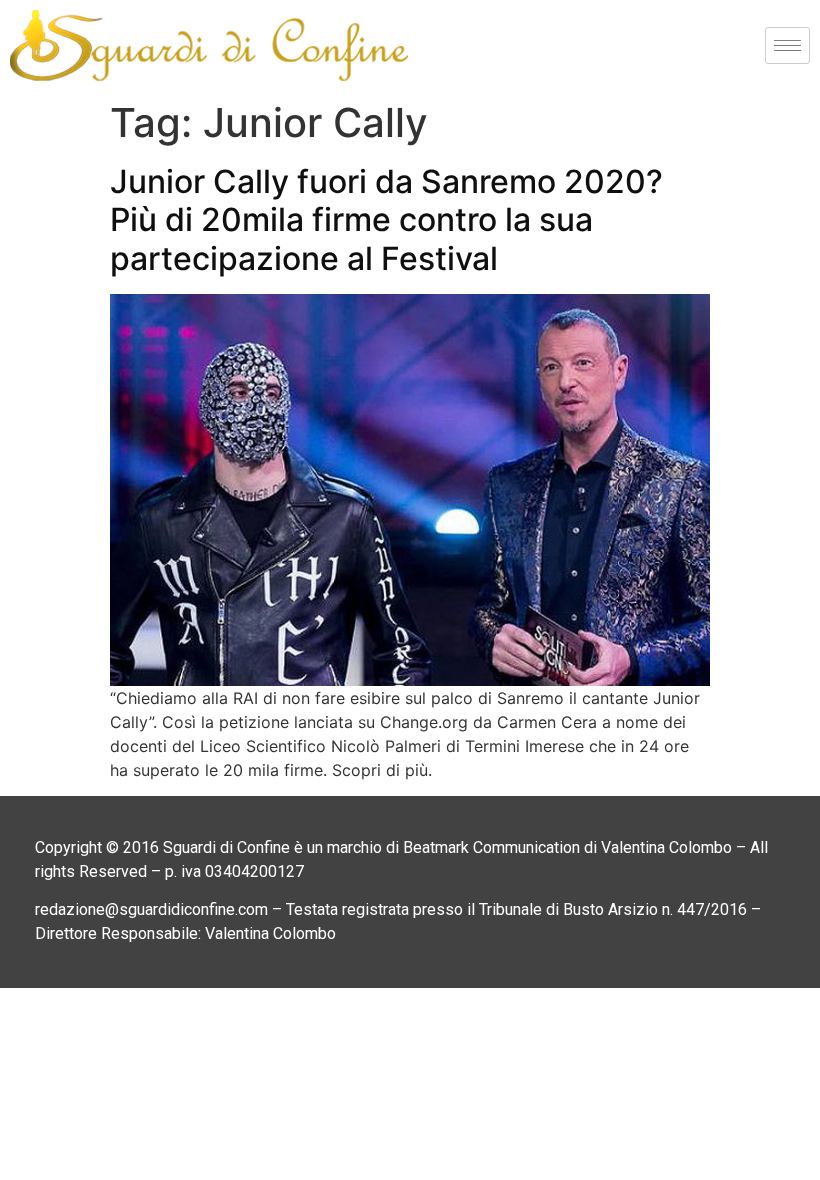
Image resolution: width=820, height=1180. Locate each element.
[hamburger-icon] (787, 45)
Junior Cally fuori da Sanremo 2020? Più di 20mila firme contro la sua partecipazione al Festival (386, 220)
